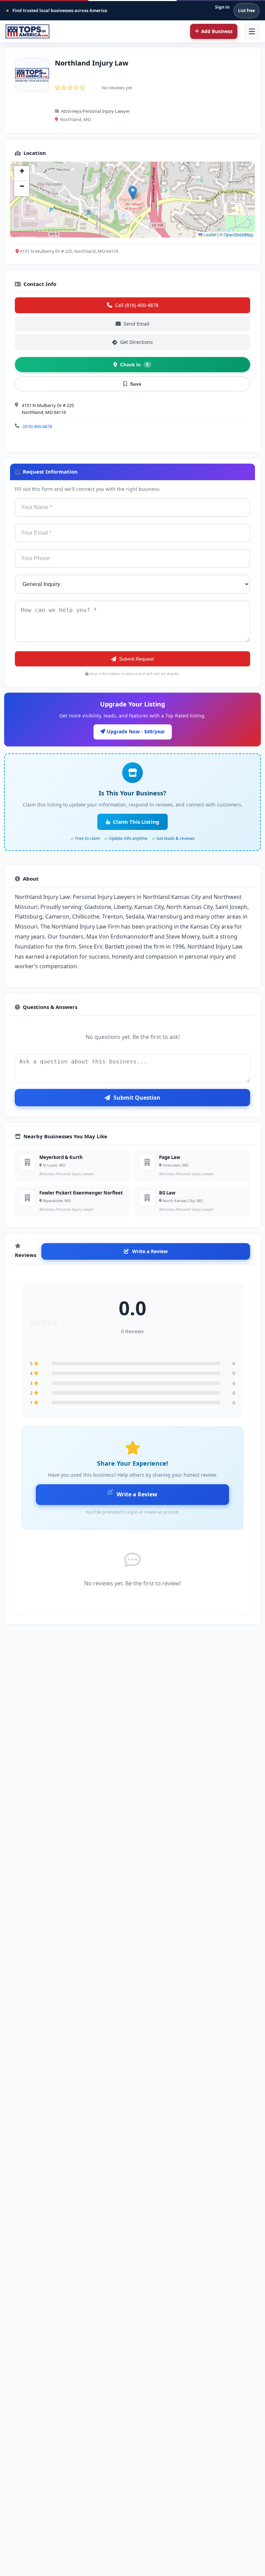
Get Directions (136, 342)
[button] (133, 193)
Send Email (136, 324)
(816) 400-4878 (37, 426)
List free (247, 11)
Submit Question (137, 1098)
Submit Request (136, 659)
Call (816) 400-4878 (137, 305)
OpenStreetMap (238, 234)
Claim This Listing (136, 822)
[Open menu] (252, 31)
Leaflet (209, 234)
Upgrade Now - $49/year (135, 731)
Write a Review (150, 1251)
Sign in (222, 7)
